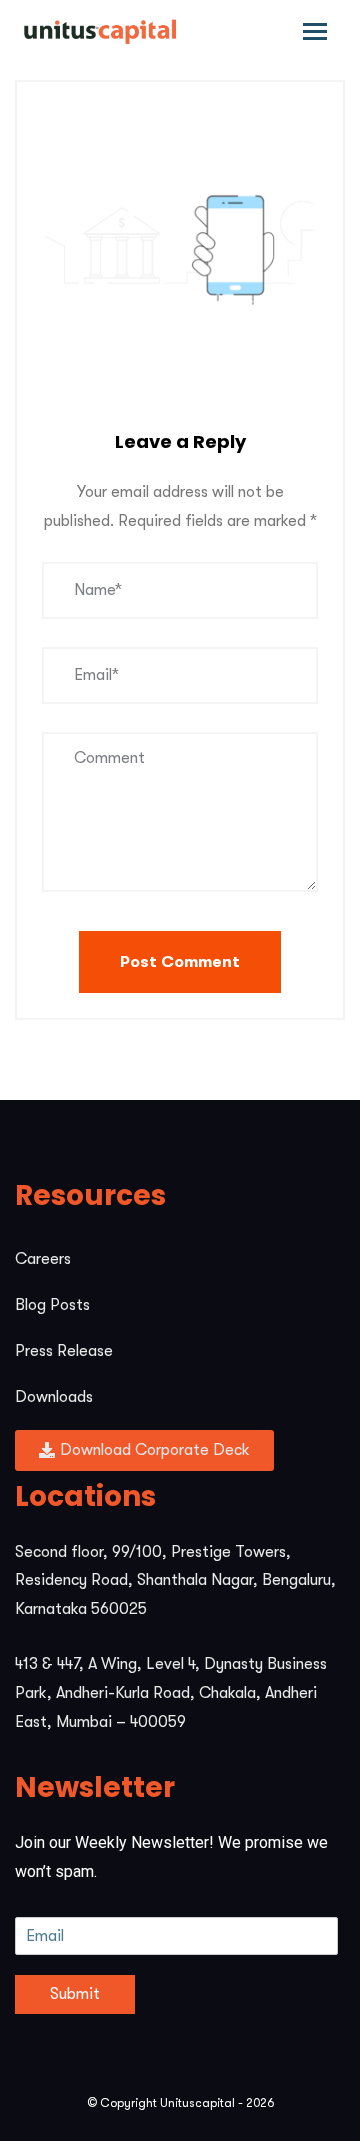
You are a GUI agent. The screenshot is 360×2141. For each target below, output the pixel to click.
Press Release (64, 1351)
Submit (75, 1994)
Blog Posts (52, 1305)
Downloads (54, 1397)
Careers (43, 1259)
